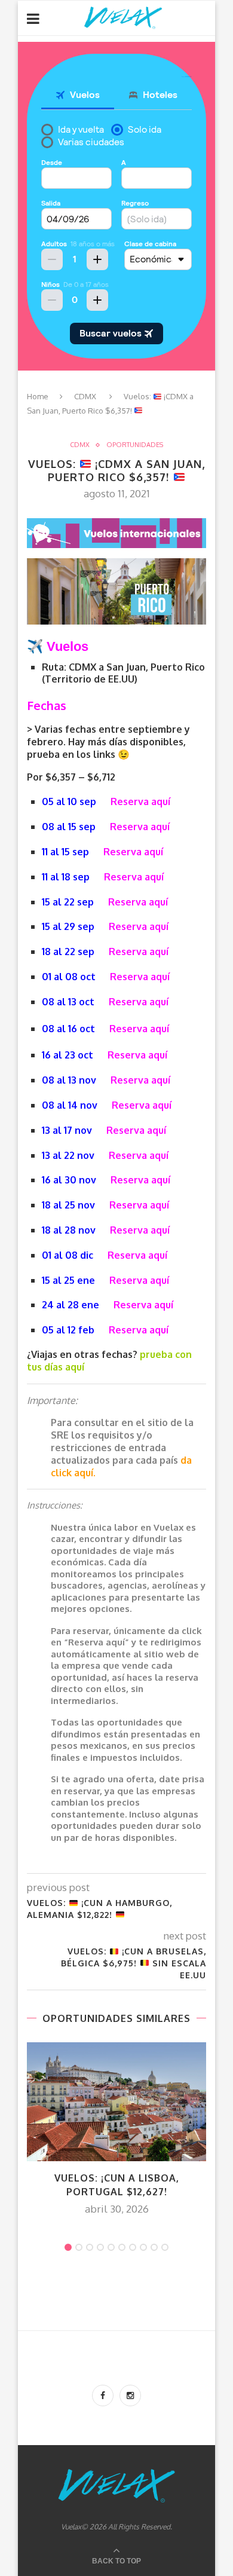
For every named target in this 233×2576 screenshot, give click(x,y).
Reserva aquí (140, 801)
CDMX (85, 396)
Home (38, 396)
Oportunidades (135, 445)
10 (165, 2247)
